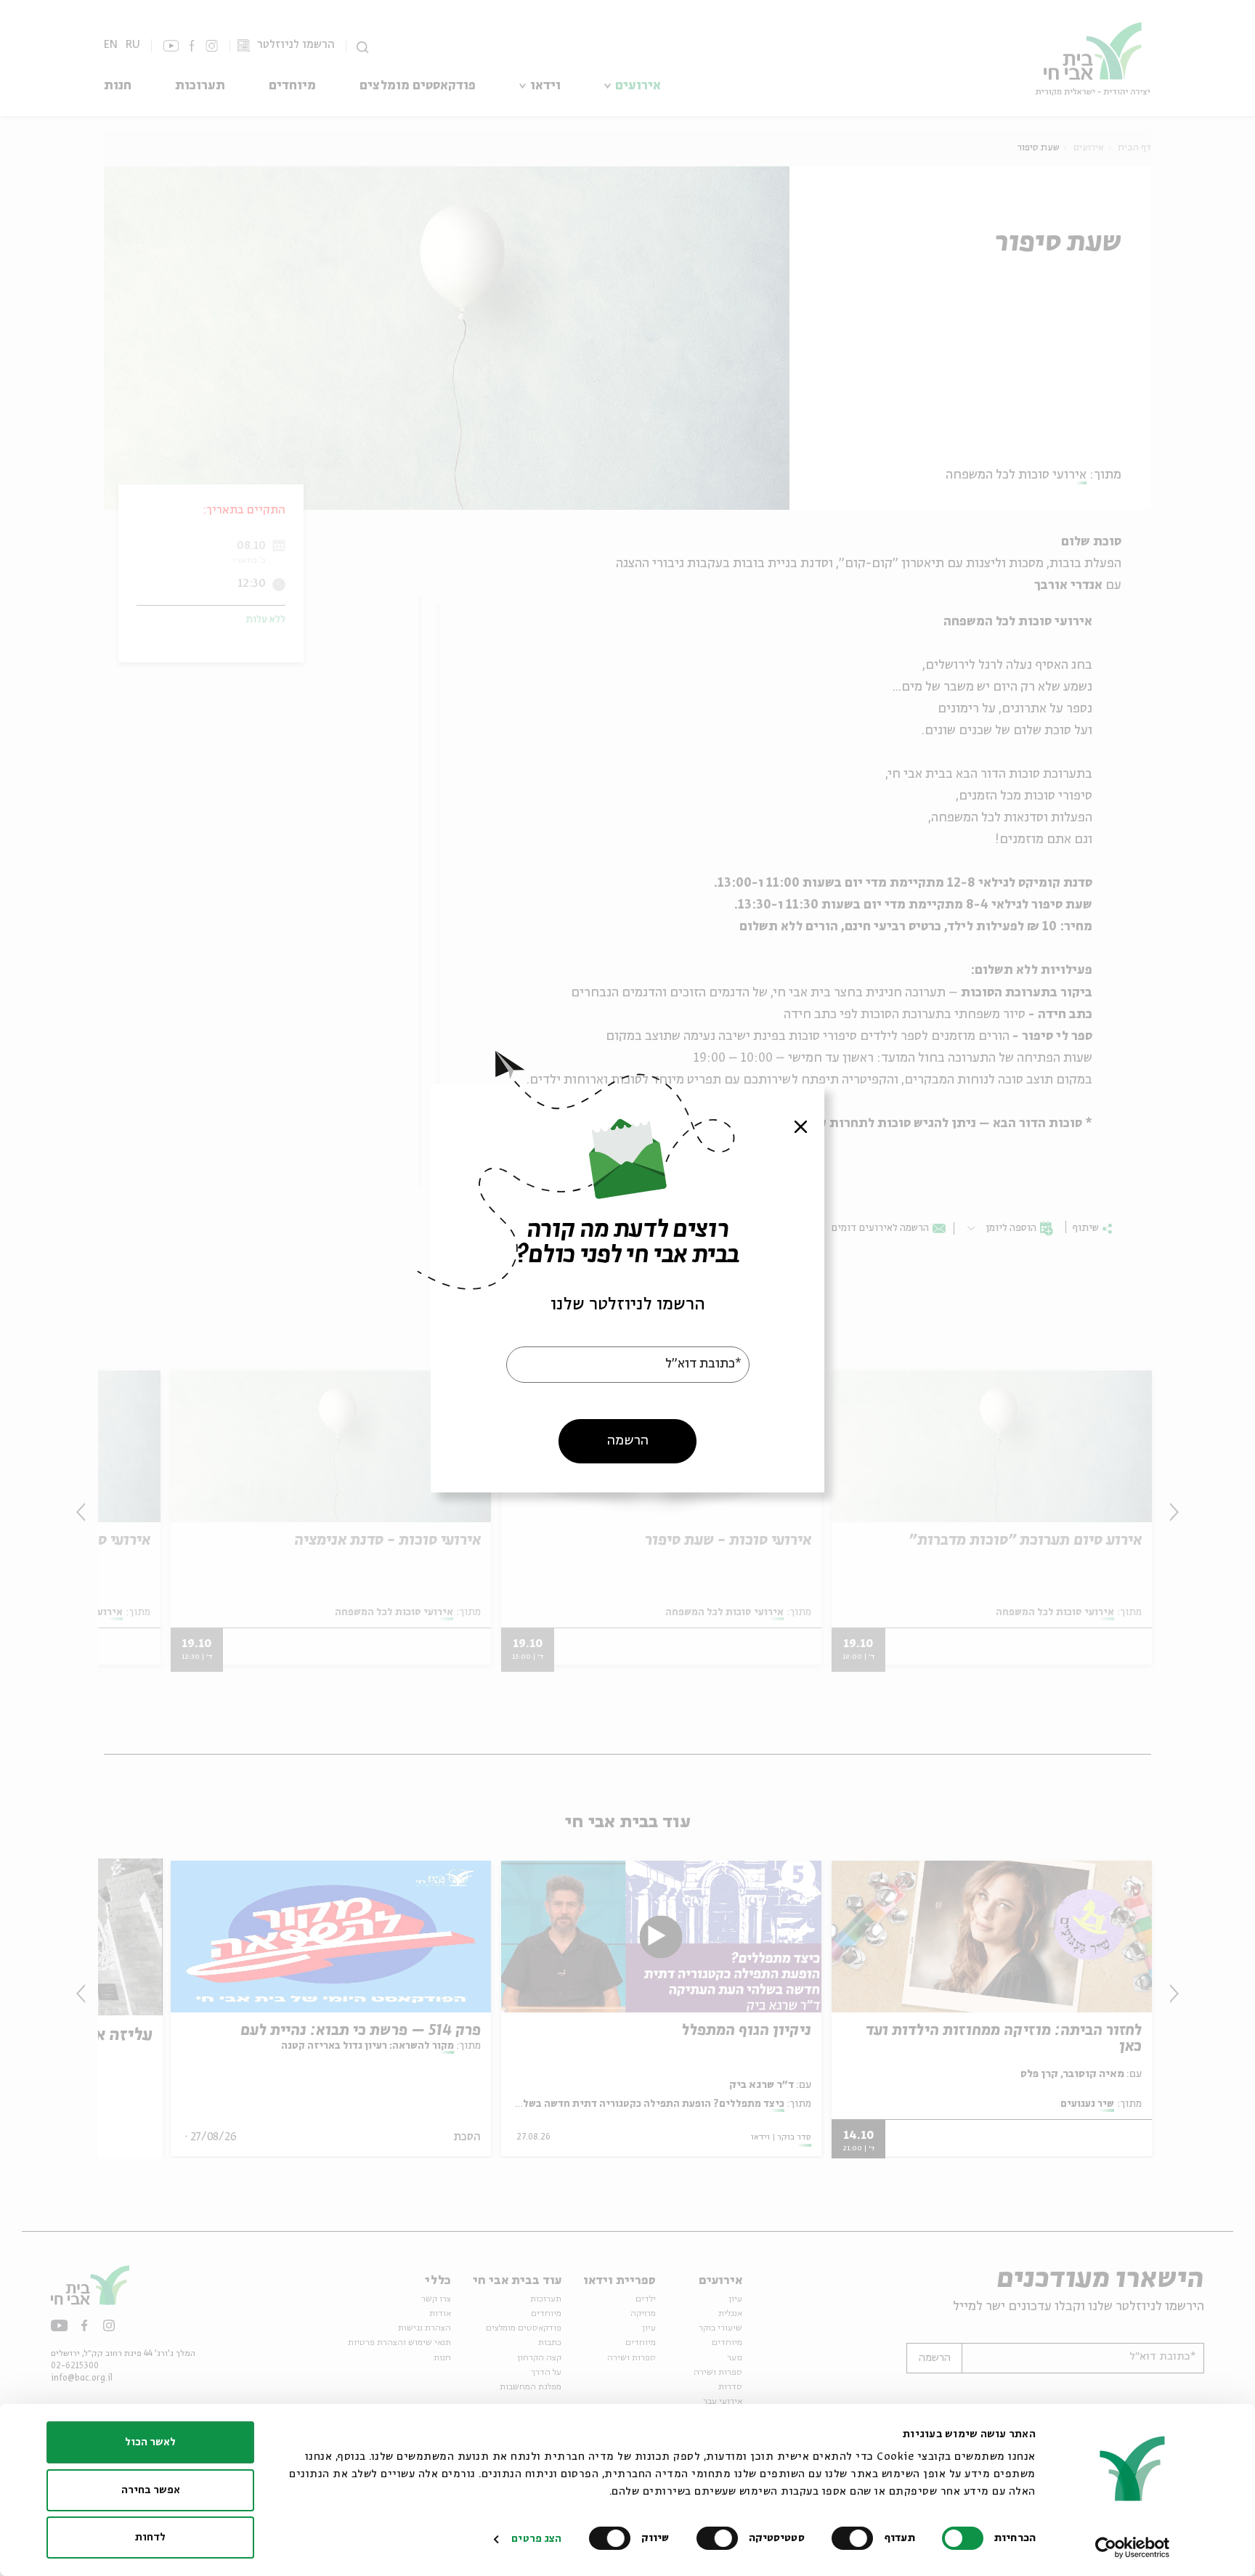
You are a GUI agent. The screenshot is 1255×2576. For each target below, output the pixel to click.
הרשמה (628, 1440)
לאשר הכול (150, 2442)
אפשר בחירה (151, 2490)
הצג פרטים (536, 2539)
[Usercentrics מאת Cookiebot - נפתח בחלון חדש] (1133, 2548)
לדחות (150, 2538)
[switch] (856, 2538)
